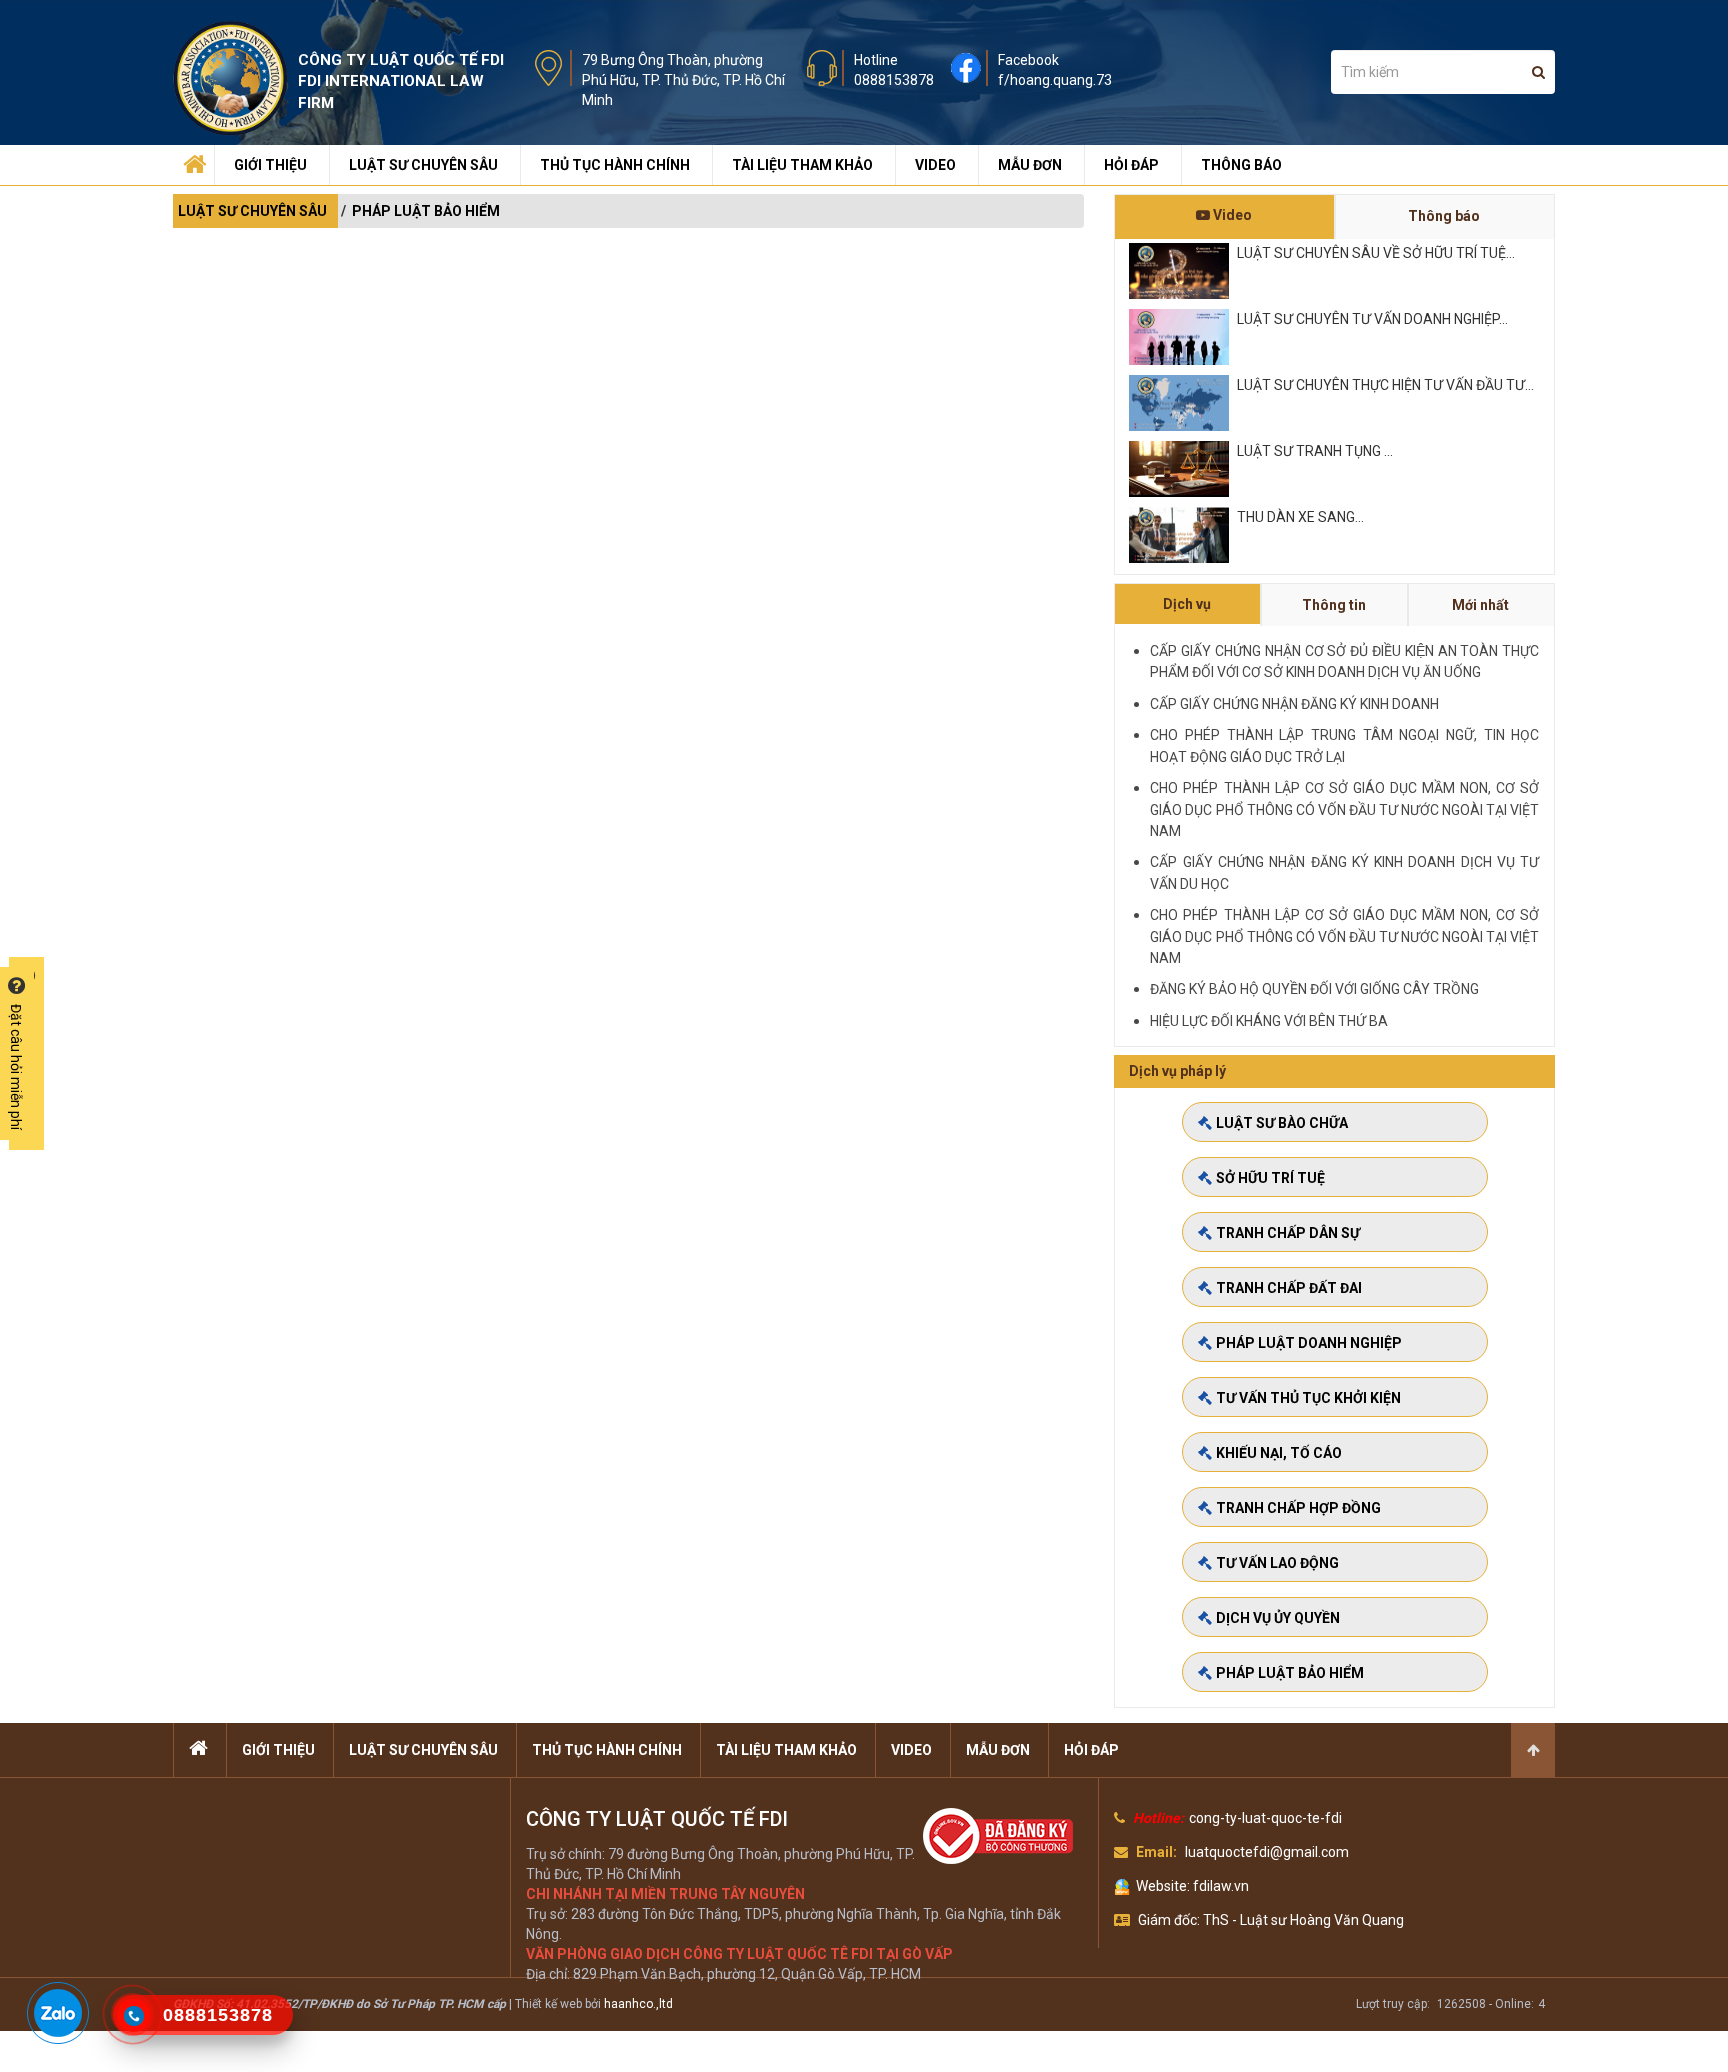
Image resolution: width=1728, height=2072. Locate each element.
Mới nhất (1480, 605)
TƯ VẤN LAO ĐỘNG (1277, 1563)
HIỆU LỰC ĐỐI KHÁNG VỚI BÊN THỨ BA (1269, 1021)
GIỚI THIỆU (270, 165)
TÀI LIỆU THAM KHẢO (802, 165)
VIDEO (935, 165)
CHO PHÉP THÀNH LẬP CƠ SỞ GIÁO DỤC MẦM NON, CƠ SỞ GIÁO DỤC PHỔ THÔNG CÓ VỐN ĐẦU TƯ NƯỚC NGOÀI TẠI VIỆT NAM (1344, 809)
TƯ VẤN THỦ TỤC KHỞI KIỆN (1308, 1398)
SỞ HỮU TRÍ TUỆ (1270, 1178)
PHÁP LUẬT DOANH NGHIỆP (1309, 1343)
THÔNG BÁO (1241, 165)
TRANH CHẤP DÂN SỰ (1288, 1233)
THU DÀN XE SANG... (1300, 517)
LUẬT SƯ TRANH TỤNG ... (1315, 451)
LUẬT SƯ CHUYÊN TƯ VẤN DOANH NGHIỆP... (1372, 319)
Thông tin (1334, 605)
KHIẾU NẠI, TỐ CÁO (1279, 1453)
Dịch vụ (1187, 604)
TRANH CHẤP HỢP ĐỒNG (1298, 1508)
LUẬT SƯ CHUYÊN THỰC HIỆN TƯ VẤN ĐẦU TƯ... (1385, 385)
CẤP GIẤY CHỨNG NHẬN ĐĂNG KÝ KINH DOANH (1294, 704)
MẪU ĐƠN (1030, 165)
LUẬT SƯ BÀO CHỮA (1282, 1123)
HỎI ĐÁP (1131, 165)
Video (1231, 215)
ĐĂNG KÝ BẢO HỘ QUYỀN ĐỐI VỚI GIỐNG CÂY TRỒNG (1314, 989)
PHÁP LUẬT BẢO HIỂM (426, 211)
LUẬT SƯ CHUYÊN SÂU (423, 165)
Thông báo (1444, 216)
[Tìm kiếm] (1538, 72)
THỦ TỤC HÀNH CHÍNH (615, 165)
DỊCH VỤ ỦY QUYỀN (1278, 1618)
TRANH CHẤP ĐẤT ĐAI (1289, 1288)
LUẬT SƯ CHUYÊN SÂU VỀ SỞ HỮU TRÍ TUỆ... (1376, 253)
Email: (1156, 1852)
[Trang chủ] (192, 160)
